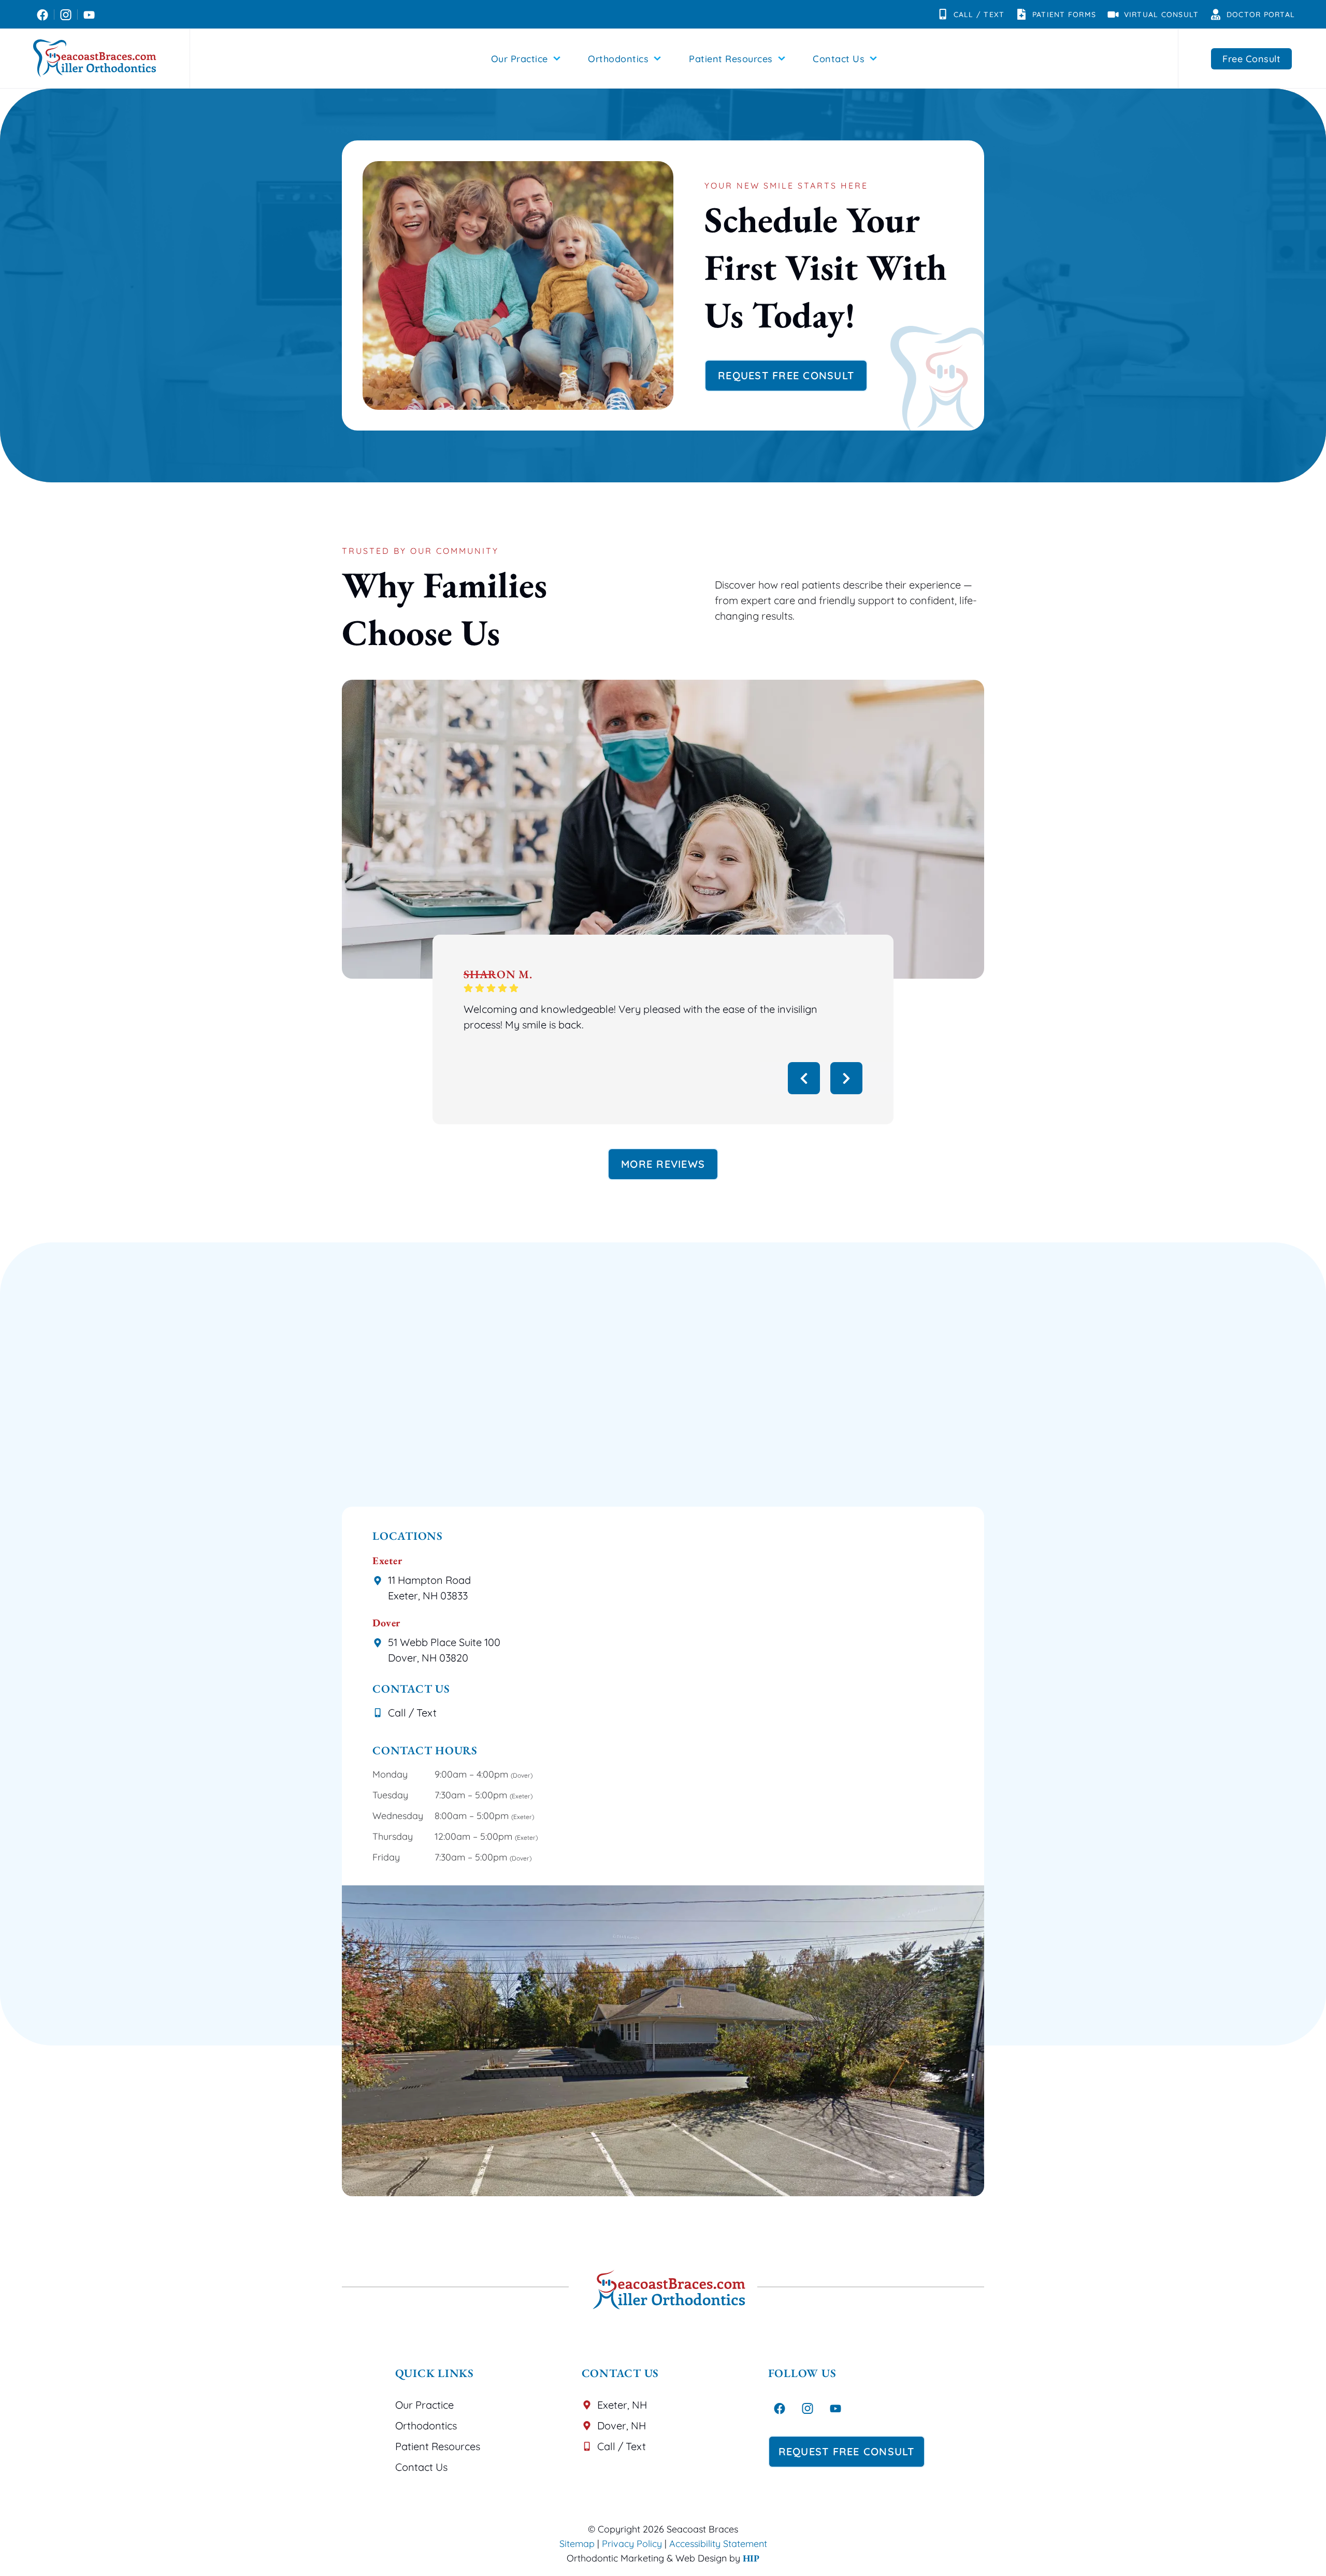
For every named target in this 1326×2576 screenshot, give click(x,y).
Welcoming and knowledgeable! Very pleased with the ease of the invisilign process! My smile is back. (640, 1017)
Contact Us (839, 59)
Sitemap (577, 2544)
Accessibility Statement (718, 2544)
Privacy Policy (632, 2544)
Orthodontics (618, 59)
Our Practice (520, 59)
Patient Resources (731, 59)
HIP (751, 2558)
